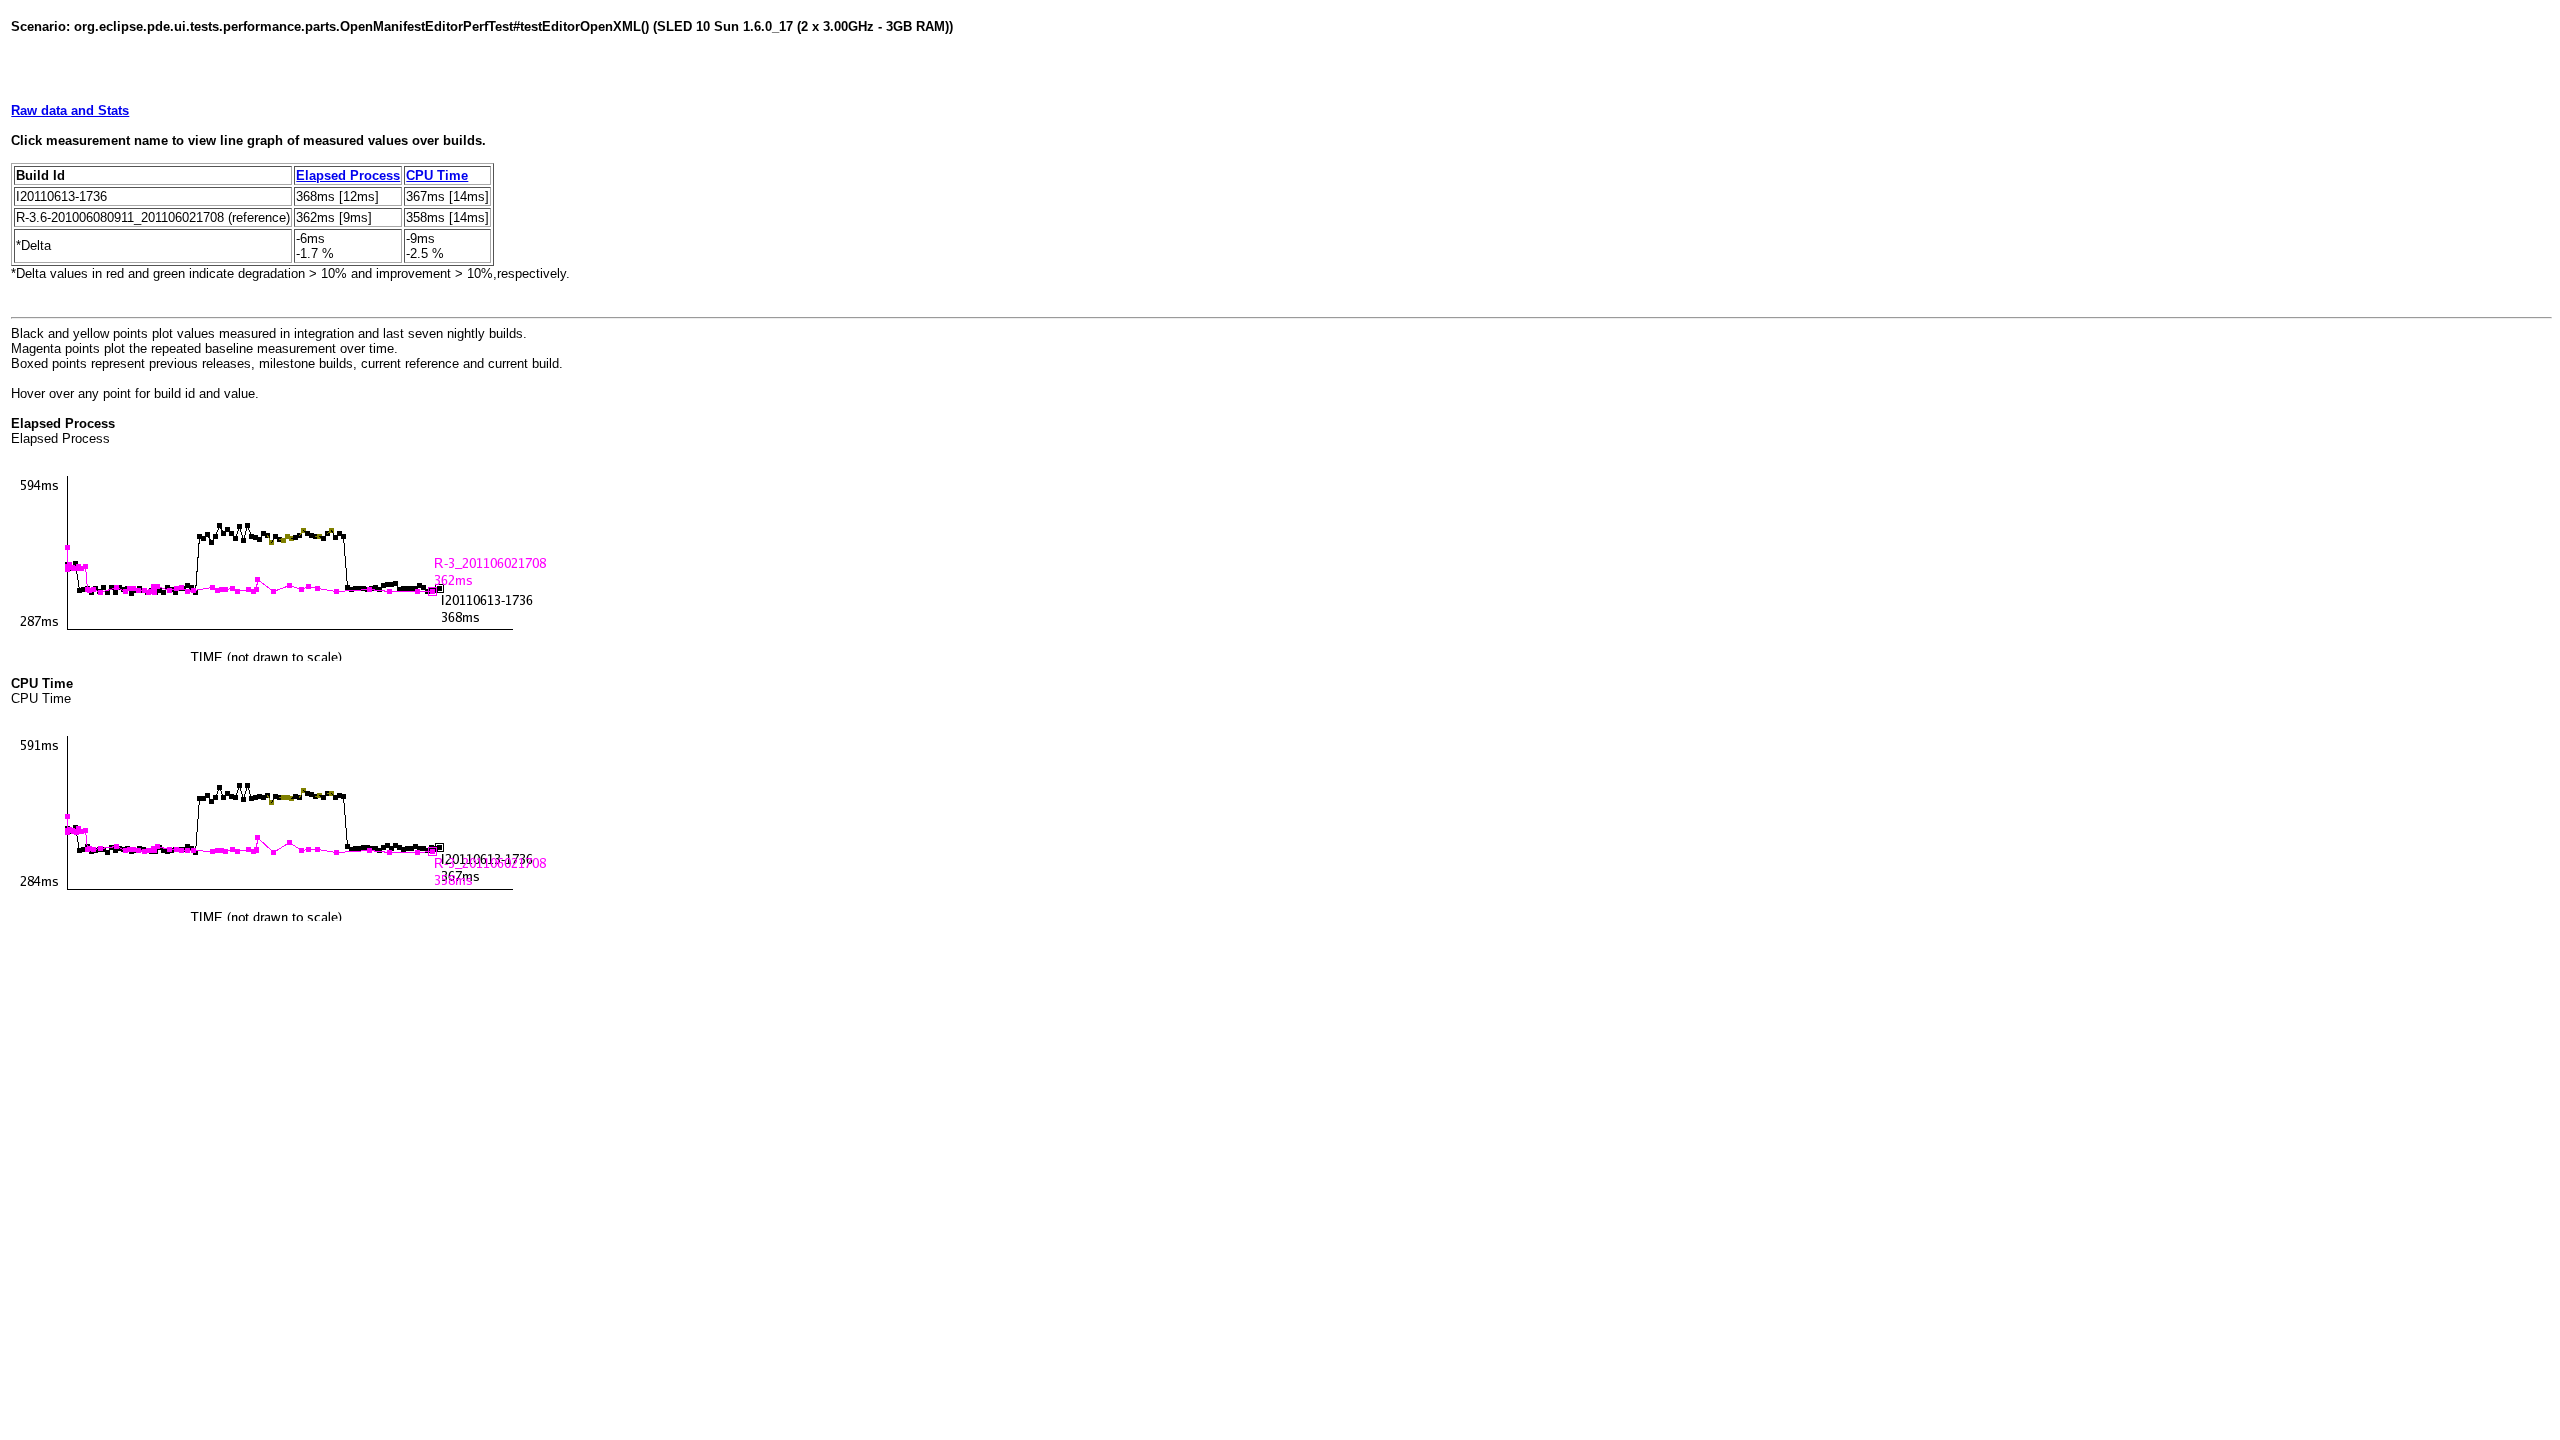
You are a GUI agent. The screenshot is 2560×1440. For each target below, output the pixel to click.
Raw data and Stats (70, 110)
